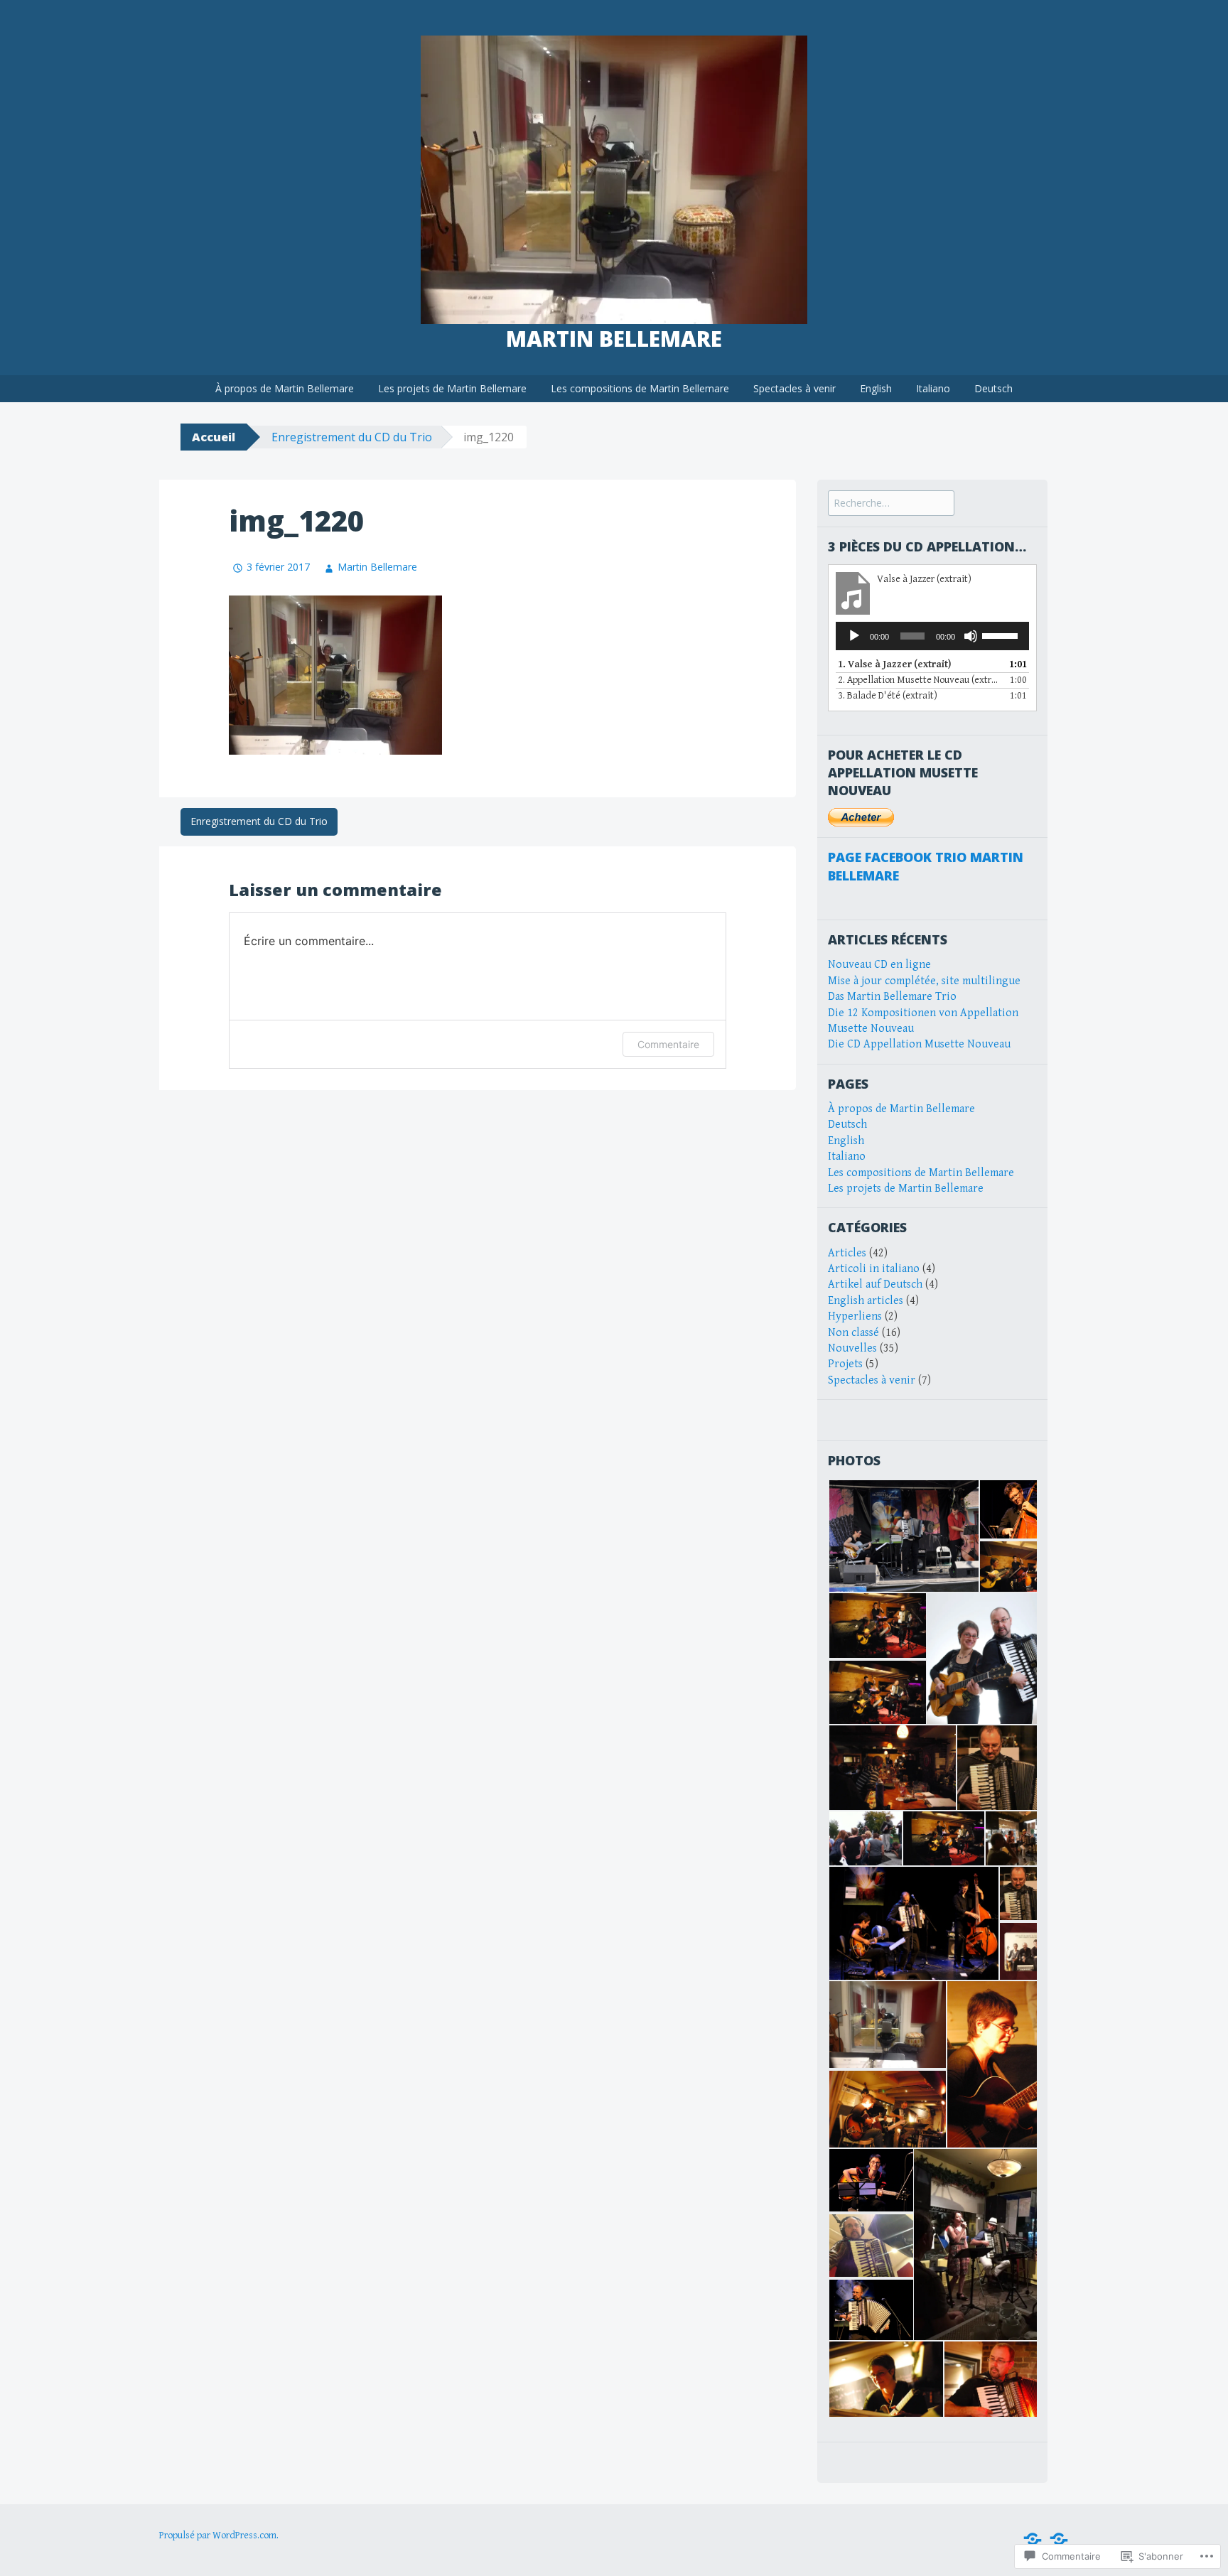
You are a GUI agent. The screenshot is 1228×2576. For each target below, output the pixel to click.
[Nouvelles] (1033, 2539)
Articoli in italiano (874, 1269)
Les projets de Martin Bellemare (452, 388)
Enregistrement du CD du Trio (352, 437)
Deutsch (993, 388)
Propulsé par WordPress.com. (219, 2535)
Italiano (933, 388)
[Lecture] (854, 636)
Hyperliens (855, 1316)
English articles (866, 1301)
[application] (932, 636)
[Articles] (1059, 2539)
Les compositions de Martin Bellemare (640, 388)
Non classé (853, 1333)
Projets (845, 1364)
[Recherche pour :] (891, 503)
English (876, 388)
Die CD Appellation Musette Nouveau (919, 1044)
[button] (903, 1536)
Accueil (214, 437)
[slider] (1002, 635)
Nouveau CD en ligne (879, 965)
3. (888, 696)
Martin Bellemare (614, 339)
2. (918, 680)
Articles (847, 1253)
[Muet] (971, 636)
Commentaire (668, 1044)
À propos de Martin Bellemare (285, 388)
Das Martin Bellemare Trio (892, 997)
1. (894, 664)
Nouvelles (852, 1348)
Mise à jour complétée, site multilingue (924, 981)
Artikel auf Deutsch (875, 1284)
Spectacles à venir (795, 388)
